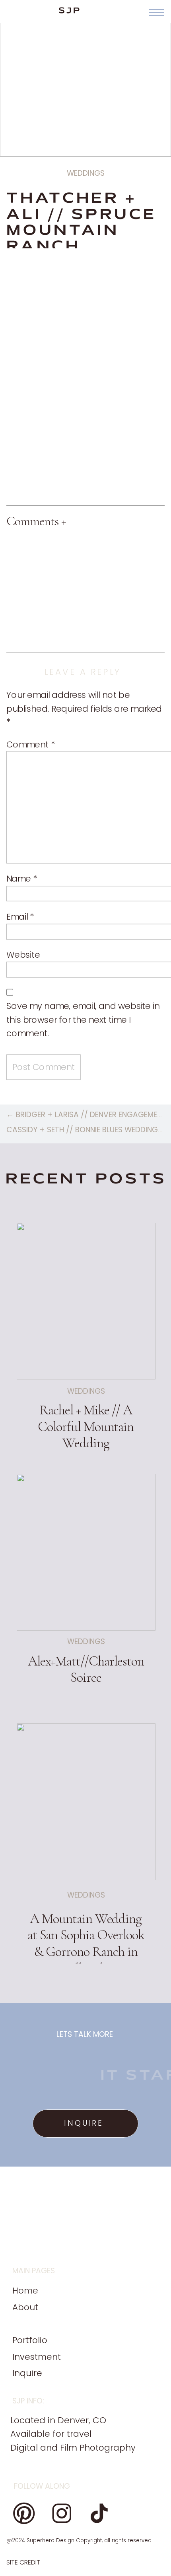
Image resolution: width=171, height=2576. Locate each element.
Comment (31, 744)
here (95, 307)
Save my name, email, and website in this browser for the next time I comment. (83, 1020)
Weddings (86, 173)
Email (20, 917)
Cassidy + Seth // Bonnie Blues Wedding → (87, 1130)
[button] (156, 12)
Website (23, 955)
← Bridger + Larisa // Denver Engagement (86, 1115)
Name (22, 879)
